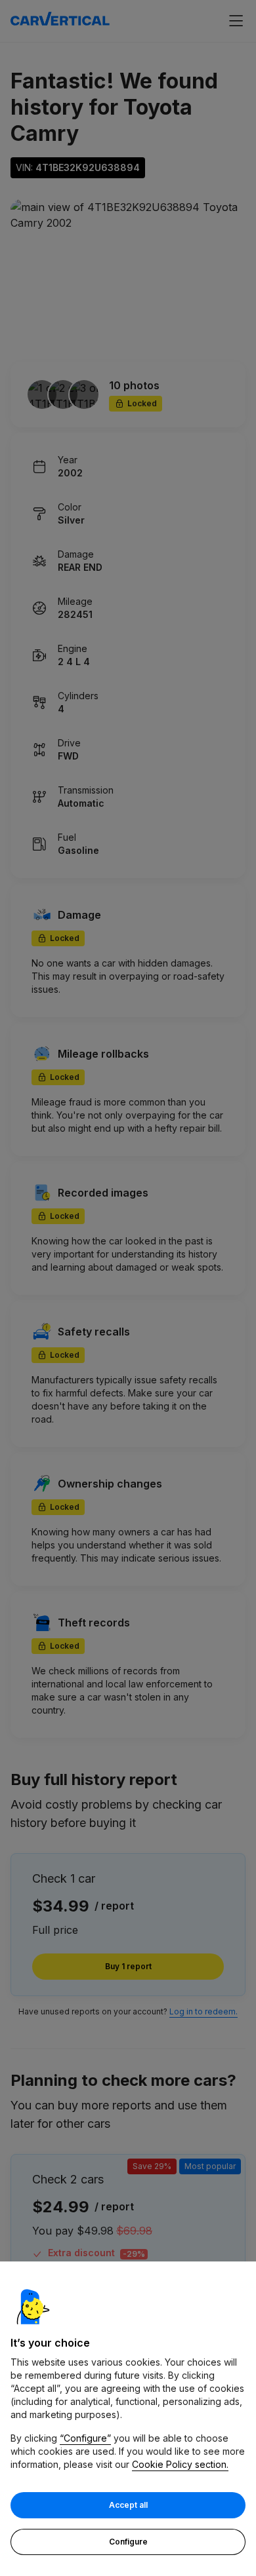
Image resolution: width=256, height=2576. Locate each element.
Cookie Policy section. (180, 2464)
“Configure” (85, 2438)
